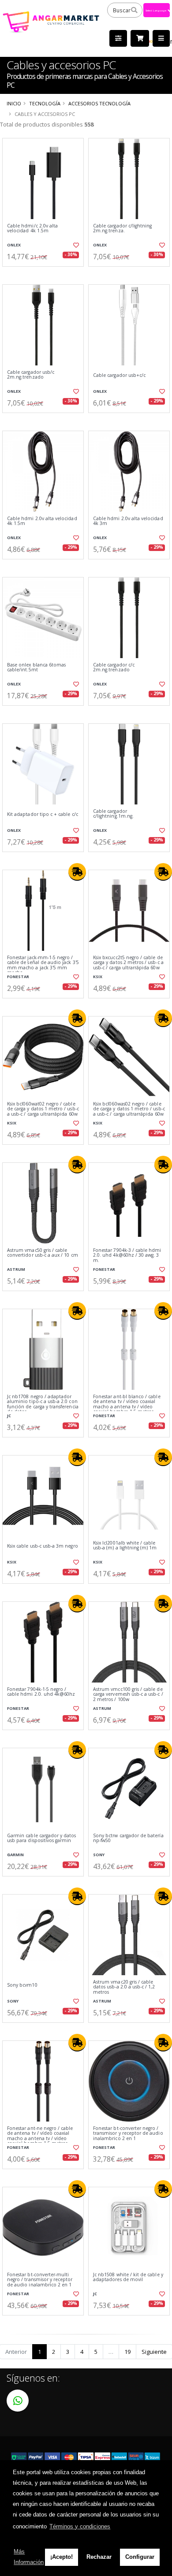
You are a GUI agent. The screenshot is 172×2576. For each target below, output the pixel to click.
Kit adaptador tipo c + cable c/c (43, 814)
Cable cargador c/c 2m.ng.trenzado (114, 668)
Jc (9, 1416)
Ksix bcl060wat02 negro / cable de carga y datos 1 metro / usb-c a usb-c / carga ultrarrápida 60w (43, 1109)
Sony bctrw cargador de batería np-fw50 (128, 1838)
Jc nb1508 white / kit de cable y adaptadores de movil (128, 2277)
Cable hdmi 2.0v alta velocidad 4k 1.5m (42, 521)
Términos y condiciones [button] (80, 2526)
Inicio (14, 103)
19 (127, 2352)
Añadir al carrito (46, 274)
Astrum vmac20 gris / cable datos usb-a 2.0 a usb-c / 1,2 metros (124, 1987)
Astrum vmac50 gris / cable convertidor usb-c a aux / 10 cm (43, 1253)
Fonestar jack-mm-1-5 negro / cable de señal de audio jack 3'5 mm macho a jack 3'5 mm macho (43, 965)
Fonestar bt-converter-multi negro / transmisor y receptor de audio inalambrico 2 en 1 (40, 2280)
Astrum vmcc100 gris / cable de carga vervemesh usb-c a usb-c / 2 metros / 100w (128, 1694)
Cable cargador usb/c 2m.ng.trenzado (31, 375)
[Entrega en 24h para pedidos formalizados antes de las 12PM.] (77, 872)
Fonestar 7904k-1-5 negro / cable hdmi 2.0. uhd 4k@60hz (41, 1692)
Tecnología (45, 103)
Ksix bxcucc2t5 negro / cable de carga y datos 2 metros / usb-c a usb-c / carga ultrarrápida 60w (128, 963)
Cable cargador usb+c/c (119, 375)
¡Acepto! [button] (62, 2557)
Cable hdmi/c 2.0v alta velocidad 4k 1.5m (32, 229)
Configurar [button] (140, 2557)
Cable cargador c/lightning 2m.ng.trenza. (122, 229)
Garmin (15, 1855)
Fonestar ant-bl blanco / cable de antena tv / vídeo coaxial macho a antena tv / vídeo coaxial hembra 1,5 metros (127, 1404)
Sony (99, 1855)
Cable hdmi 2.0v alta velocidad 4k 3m (128, 521)
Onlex (14, 245)
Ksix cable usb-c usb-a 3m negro (43, 1546)
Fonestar (18, 977)
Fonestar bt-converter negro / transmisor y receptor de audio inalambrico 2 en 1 (128, 2133)
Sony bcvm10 (22, 1985)
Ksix (98, 977)
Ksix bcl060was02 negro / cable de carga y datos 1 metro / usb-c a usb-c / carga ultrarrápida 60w (129, 1109)
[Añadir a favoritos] (76, 245)
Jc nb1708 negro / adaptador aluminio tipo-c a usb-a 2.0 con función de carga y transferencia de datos (43, 1404)
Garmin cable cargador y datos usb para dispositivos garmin (42, 1838)
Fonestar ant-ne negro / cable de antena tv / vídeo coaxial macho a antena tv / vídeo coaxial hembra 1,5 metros (40, 2136)
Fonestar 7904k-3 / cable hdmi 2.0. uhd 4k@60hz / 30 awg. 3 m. (127, 1255)
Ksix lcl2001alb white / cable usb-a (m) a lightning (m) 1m (125, 1546)
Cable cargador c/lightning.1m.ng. (113, 814)
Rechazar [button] (99, 2557)
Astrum (16, 1269)
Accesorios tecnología (99, 103)
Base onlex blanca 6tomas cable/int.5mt (36, 668)
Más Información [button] (29, 2557)
